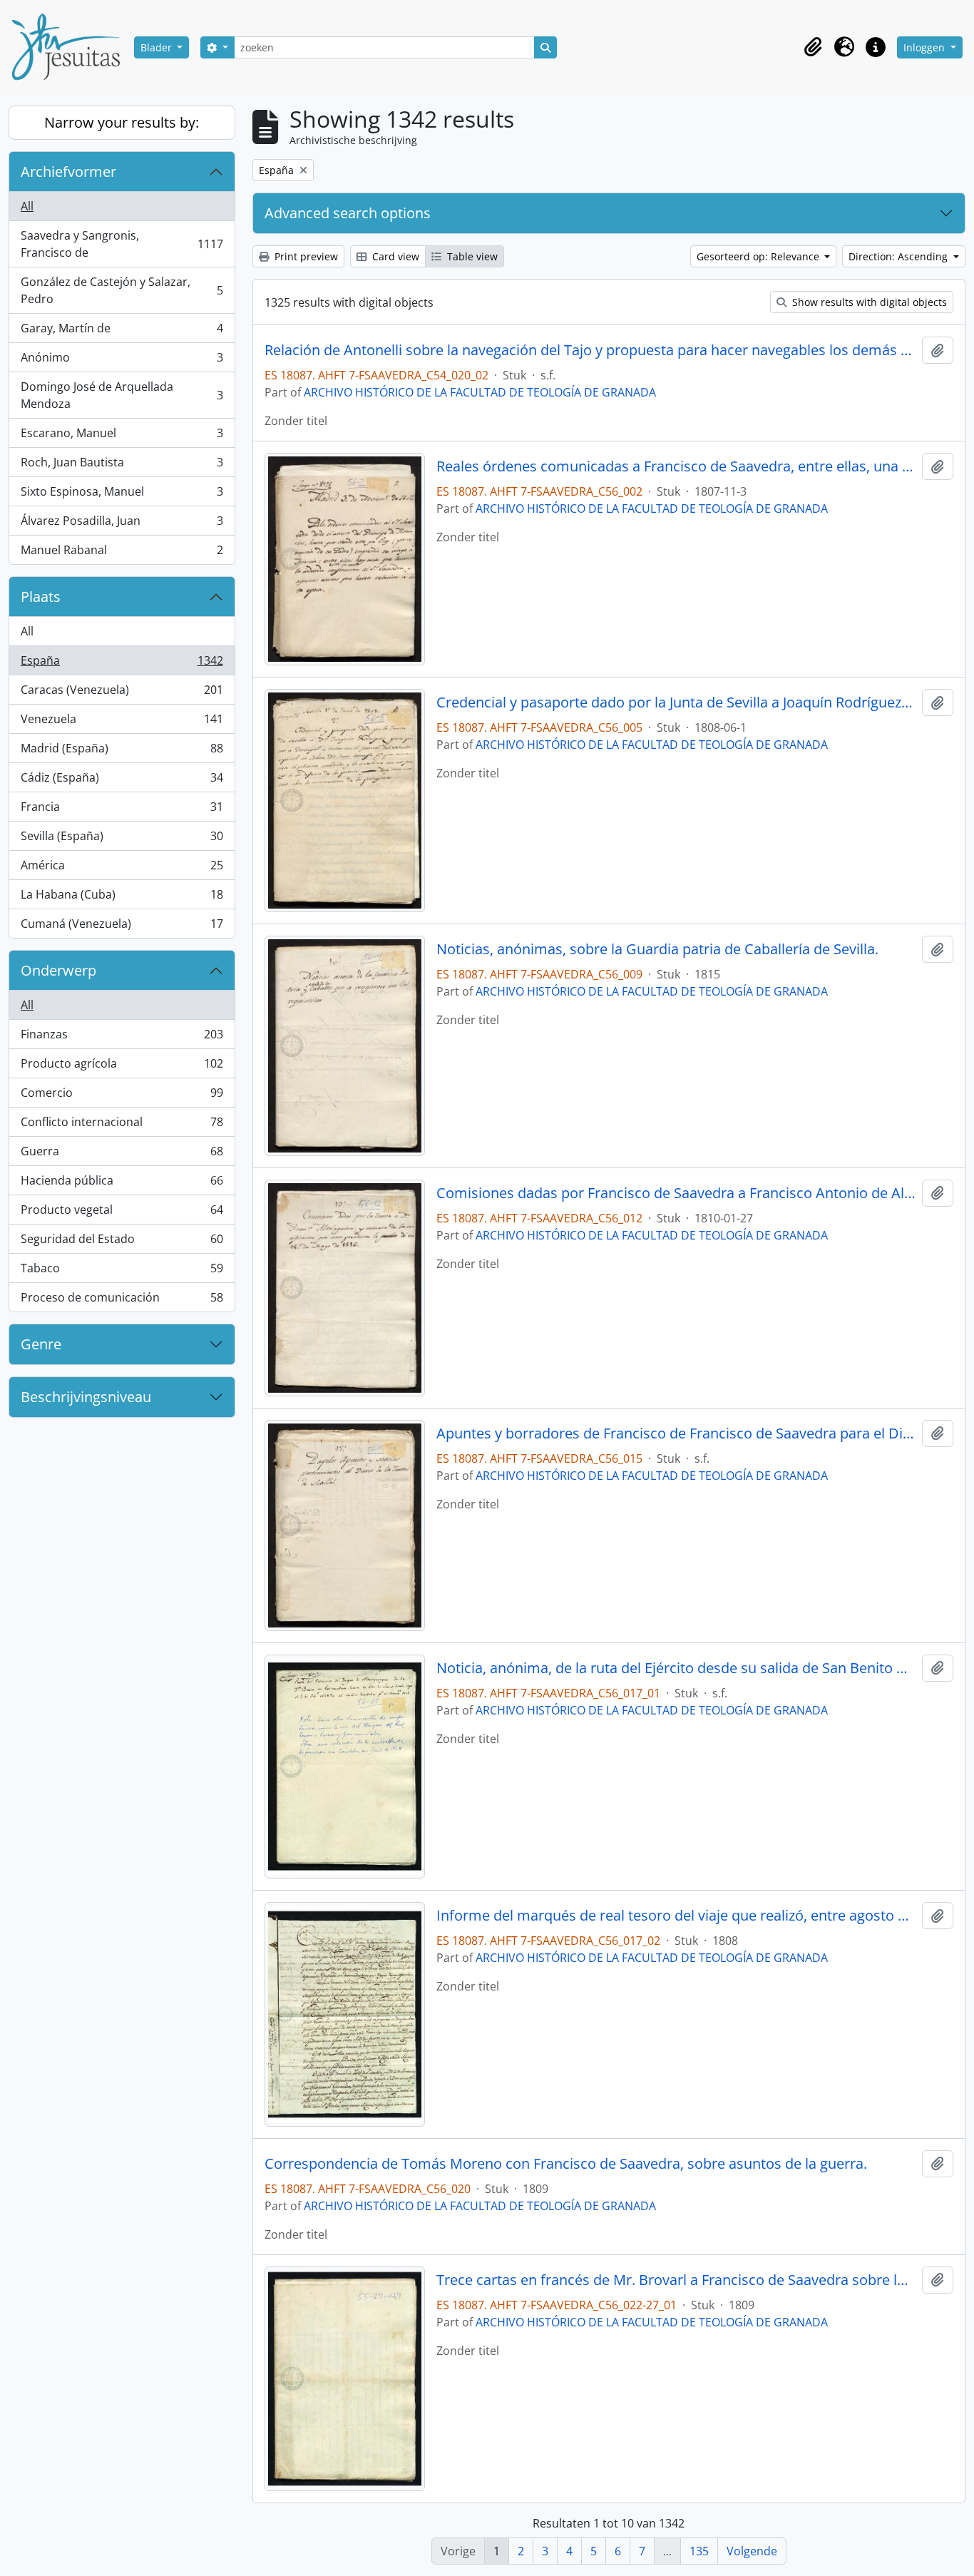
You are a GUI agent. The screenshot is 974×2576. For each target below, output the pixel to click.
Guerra (122, 1155)
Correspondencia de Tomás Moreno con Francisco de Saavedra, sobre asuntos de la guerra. (566, 2164)
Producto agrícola (122, 1067)
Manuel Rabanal (122, 553)
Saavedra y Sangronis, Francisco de (122, 244)
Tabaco (122, 1272)
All (27, 206)
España (122, 664)
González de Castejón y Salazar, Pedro (122, 290)
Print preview (305, 256)
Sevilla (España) (122, 839)
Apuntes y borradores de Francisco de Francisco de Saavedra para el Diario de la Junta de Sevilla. (676, 1433)
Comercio (122, 1096)
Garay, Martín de (122, 332)
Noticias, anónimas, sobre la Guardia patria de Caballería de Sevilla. (657, 949)
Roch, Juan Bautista (122, 466)
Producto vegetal (122, 1213)
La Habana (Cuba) (122, 898)
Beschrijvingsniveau (86, 1397)
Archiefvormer (68, 172)
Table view (471, 256)
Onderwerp (58, 970)
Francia (122, 810)
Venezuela (122, 722)
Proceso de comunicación (122, 1300)
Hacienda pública (122, 1184)
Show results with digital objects (868, 302)
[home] (71, 47)
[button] (813, 47)
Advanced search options (348, 213)
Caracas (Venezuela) (122, 693)
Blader (158, 47)
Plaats (41, 597)
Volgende (752, 2551)
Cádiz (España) (122, 781)
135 (699, 2551)
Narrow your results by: (122, 122)
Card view (394, 256)
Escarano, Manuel (122, 436)
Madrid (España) (122, 752)
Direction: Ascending (899, 256)
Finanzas (122, 1038)
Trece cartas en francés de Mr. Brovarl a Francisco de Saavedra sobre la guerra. (676, 2280)
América (122, 869)
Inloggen (926, 47)
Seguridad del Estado (122, 1242)
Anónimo (122, 361)
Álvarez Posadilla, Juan (122, 524)
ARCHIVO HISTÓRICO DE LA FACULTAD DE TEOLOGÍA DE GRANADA (480, 392)
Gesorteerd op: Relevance (759, 256)
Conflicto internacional (122, 1125)
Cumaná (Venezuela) (122, 927)
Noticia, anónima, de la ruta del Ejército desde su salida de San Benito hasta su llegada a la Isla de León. (676, 1668)
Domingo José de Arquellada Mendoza (122, 395)
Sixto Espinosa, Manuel (122, 495)
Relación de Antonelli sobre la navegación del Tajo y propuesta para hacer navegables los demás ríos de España (591, 350)
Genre (41, 1344)
